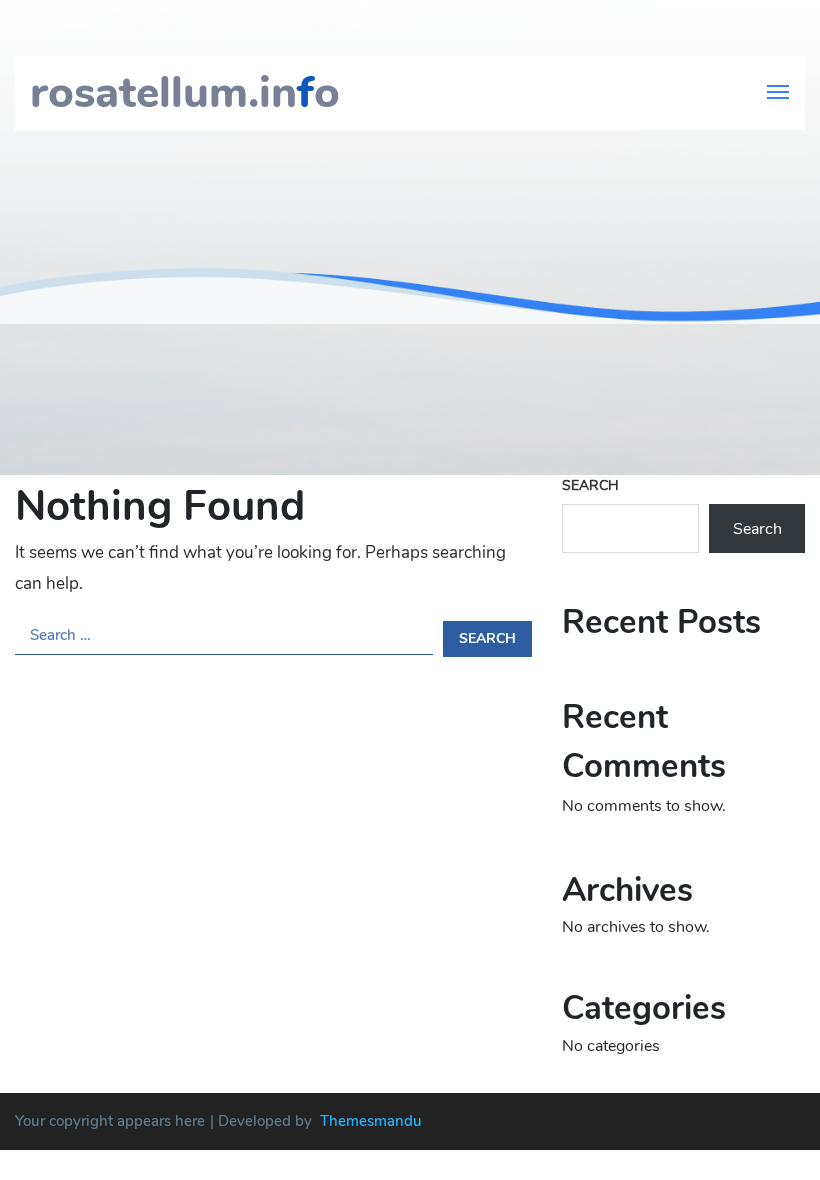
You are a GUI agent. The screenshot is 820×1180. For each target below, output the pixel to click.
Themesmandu (371, 1121)
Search (590, 485)
